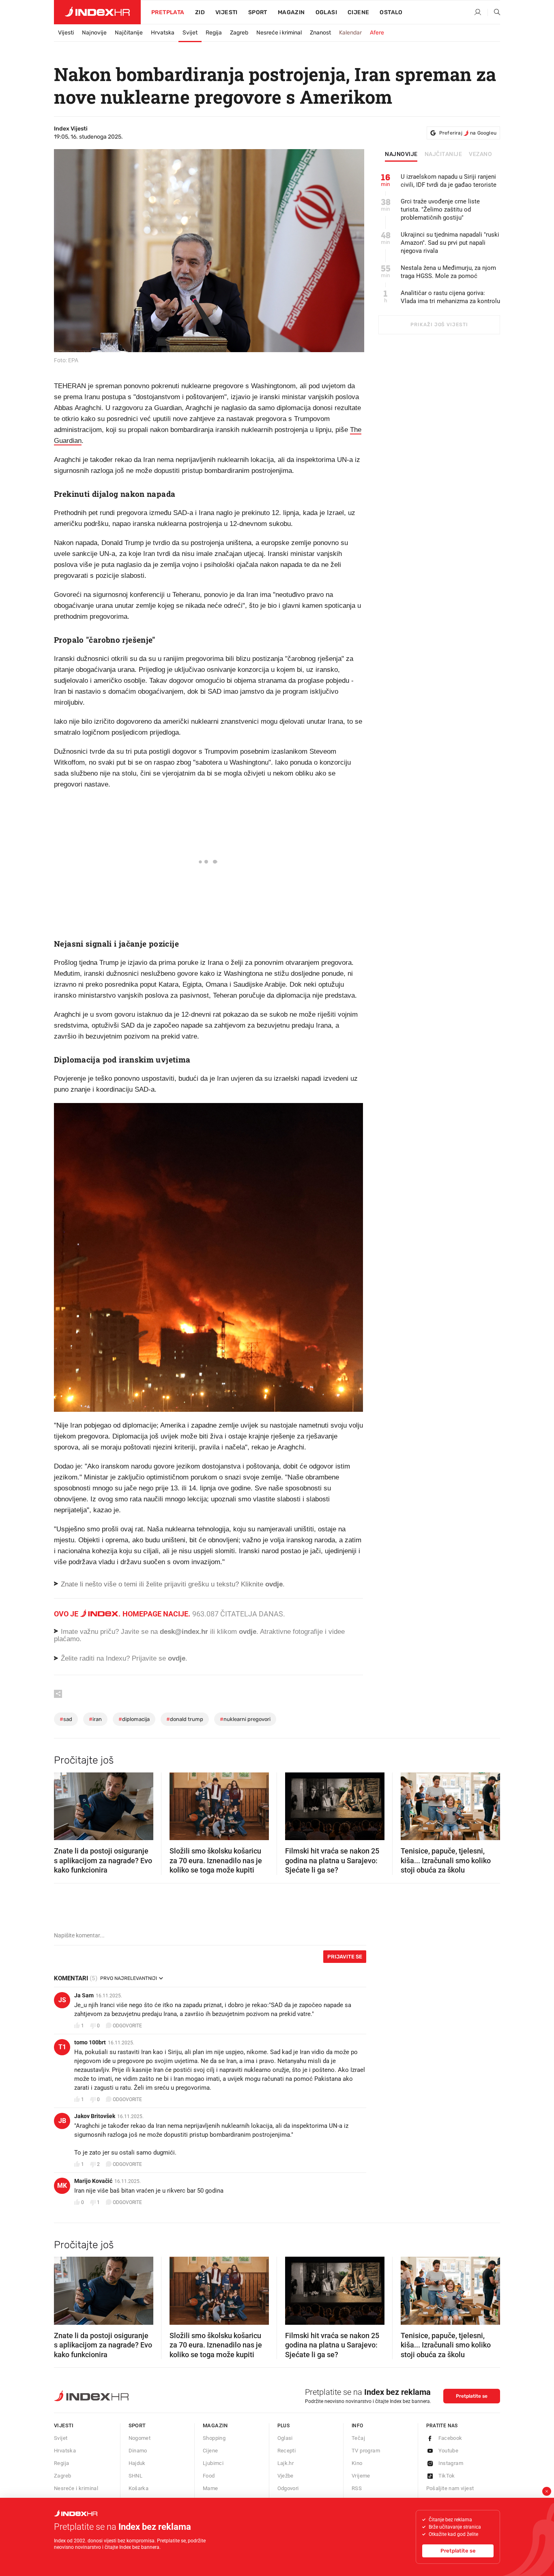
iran (95, 1719)
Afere (377, 33)
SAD (66, 1719)
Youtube (449, 2451)
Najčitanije (129, 33)
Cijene (358, 12)
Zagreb (239, 33)
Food (209, 2476)
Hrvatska (163, 33)
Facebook (450, 2438)
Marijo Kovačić (93, 2181)
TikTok (447, 2476)
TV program (366, 2451)
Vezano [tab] (480, 154)
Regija (214, 33)
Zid (200, 12)
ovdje (248, 1632)
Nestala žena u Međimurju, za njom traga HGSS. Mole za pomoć (448, 272)
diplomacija (134, 1719)
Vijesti (227, 12)
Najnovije (94, 33)
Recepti (287, 2451)
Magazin (215, 2425)
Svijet (190, 33)
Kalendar (350, 33)
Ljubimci (213, 2463)
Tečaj (358, 2438)
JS (62, 2000)
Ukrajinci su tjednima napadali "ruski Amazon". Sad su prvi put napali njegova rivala (450, 243)
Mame (210, 2488)
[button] (64, 1804)
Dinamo (138, 2451)
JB (62, 2121)
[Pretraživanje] (494, 13)
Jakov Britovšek (95, 2116)
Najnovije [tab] (401, 154)
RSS (357, 2488)
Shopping (214, 2438)
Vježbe (286, 2476)
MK (62, 2186)
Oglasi (326, 12)
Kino (357, 2463)
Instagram (451, 2463)
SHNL (136, 2476)
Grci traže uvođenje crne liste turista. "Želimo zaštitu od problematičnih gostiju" (440, 210)
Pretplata (168, 12)
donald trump (185, 1719)
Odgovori (288, 2488)
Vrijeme (361, 2476)
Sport (258, 12)
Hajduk (137, 2463)
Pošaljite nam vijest (450, 2488)
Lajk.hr (286, 2463)
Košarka (139, 2488)
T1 (62, 2047)
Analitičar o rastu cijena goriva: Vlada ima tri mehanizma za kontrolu (450, 297)
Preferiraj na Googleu (468, 133)
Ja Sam (84, 1995)
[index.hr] (97, 12)
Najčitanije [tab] (443, 154)
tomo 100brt (90, 2042)
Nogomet (140, 2438)
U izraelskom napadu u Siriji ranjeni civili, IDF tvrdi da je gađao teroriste (449, 181)
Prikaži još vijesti (439, 325)
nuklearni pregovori (245, 1719)
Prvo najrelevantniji (129, 1978)
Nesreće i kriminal (279, 33)
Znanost (320, 33)
